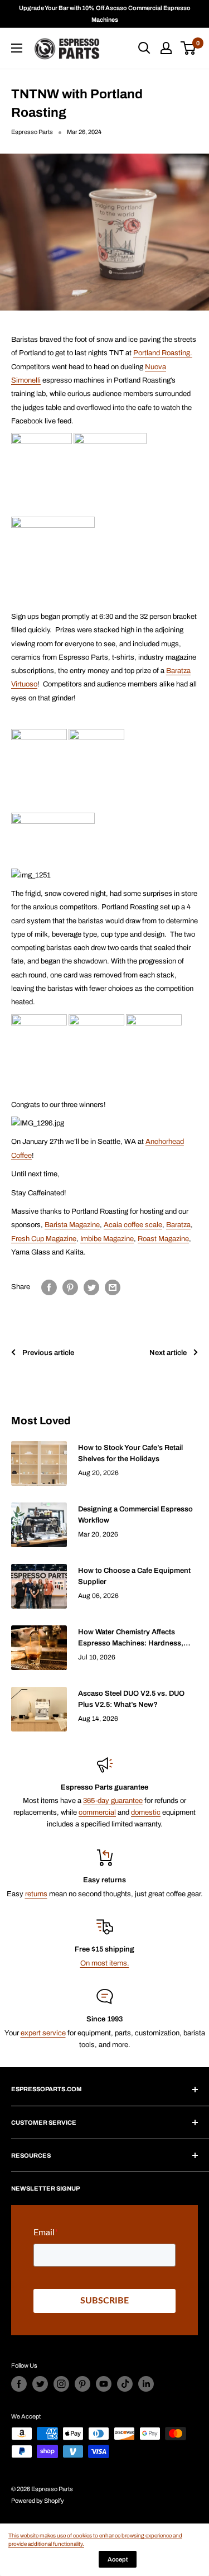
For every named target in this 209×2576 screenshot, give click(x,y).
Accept (118, 2559)
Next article (168, 1353)
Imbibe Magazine (107, 1239)
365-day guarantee (113, 1801)
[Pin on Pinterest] (70, 1287)
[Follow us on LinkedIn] (146, 2384)
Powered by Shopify (38, 2501)
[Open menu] (17, 48)
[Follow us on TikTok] (125, 2384)
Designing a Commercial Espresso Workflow (135, 1515)
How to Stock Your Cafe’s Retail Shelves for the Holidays (130, 1453)
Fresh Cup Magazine (44, 1239)
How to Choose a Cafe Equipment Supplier (134, 1576)
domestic (146, 1812)
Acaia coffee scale (133, 1225)
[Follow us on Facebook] (19, 2384)
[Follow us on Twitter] (40, 2384)
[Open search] (144, 48)
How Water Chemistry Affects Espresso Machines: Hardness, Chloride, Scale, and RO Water (131, 1638)
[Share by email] (113, 1287)
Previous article (48, 1353)
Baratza (178, 1225)
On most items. (105, 1963)
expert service (43, 2033)
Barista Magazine (72, 1225)
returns (36, 1894)
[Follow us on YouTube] (104, 2384)
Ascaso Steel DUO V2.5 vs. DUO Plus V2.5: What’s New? (131, 1699)
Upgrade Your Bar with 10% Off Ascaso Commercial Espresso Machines (105, 14)
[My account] (166, 48)
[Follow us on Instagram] (61, 2384)
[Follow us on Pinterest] (82, 2384)
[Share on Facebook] (49, 1287)
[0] (189, 48)
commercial (97, 1812)
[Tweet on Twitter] (91, 1287)
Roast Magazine (163, 1239)
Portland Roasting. (163, 353)
